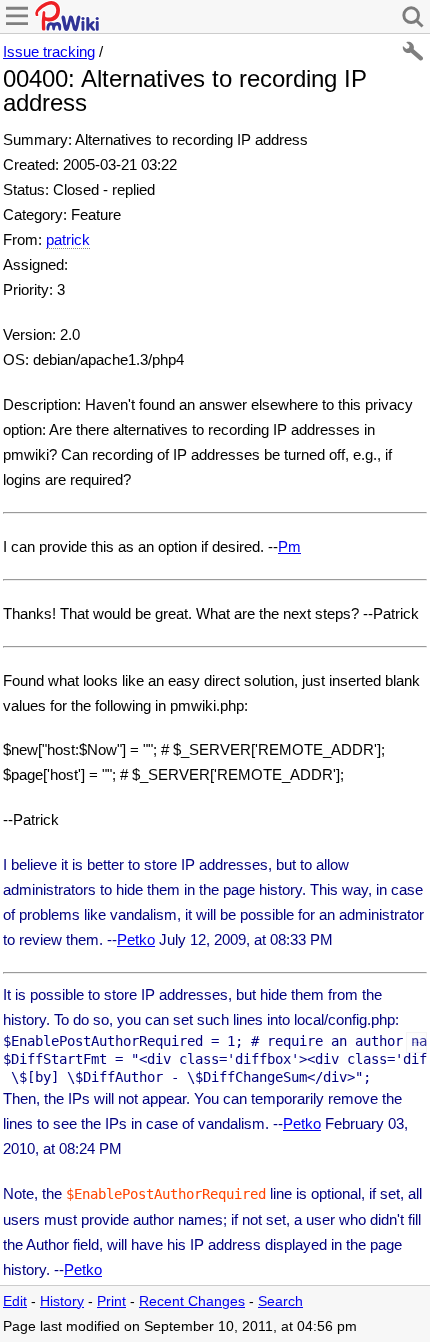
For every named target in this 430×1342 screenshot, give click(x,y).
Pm (289, 546)
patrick (68, 239)
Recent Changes (192, 1301)
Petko (136, 939)
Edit (15, 1301)
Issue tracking (49, 51)
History (62, 1301)
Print (111, 1301)
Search (280, 1301)
